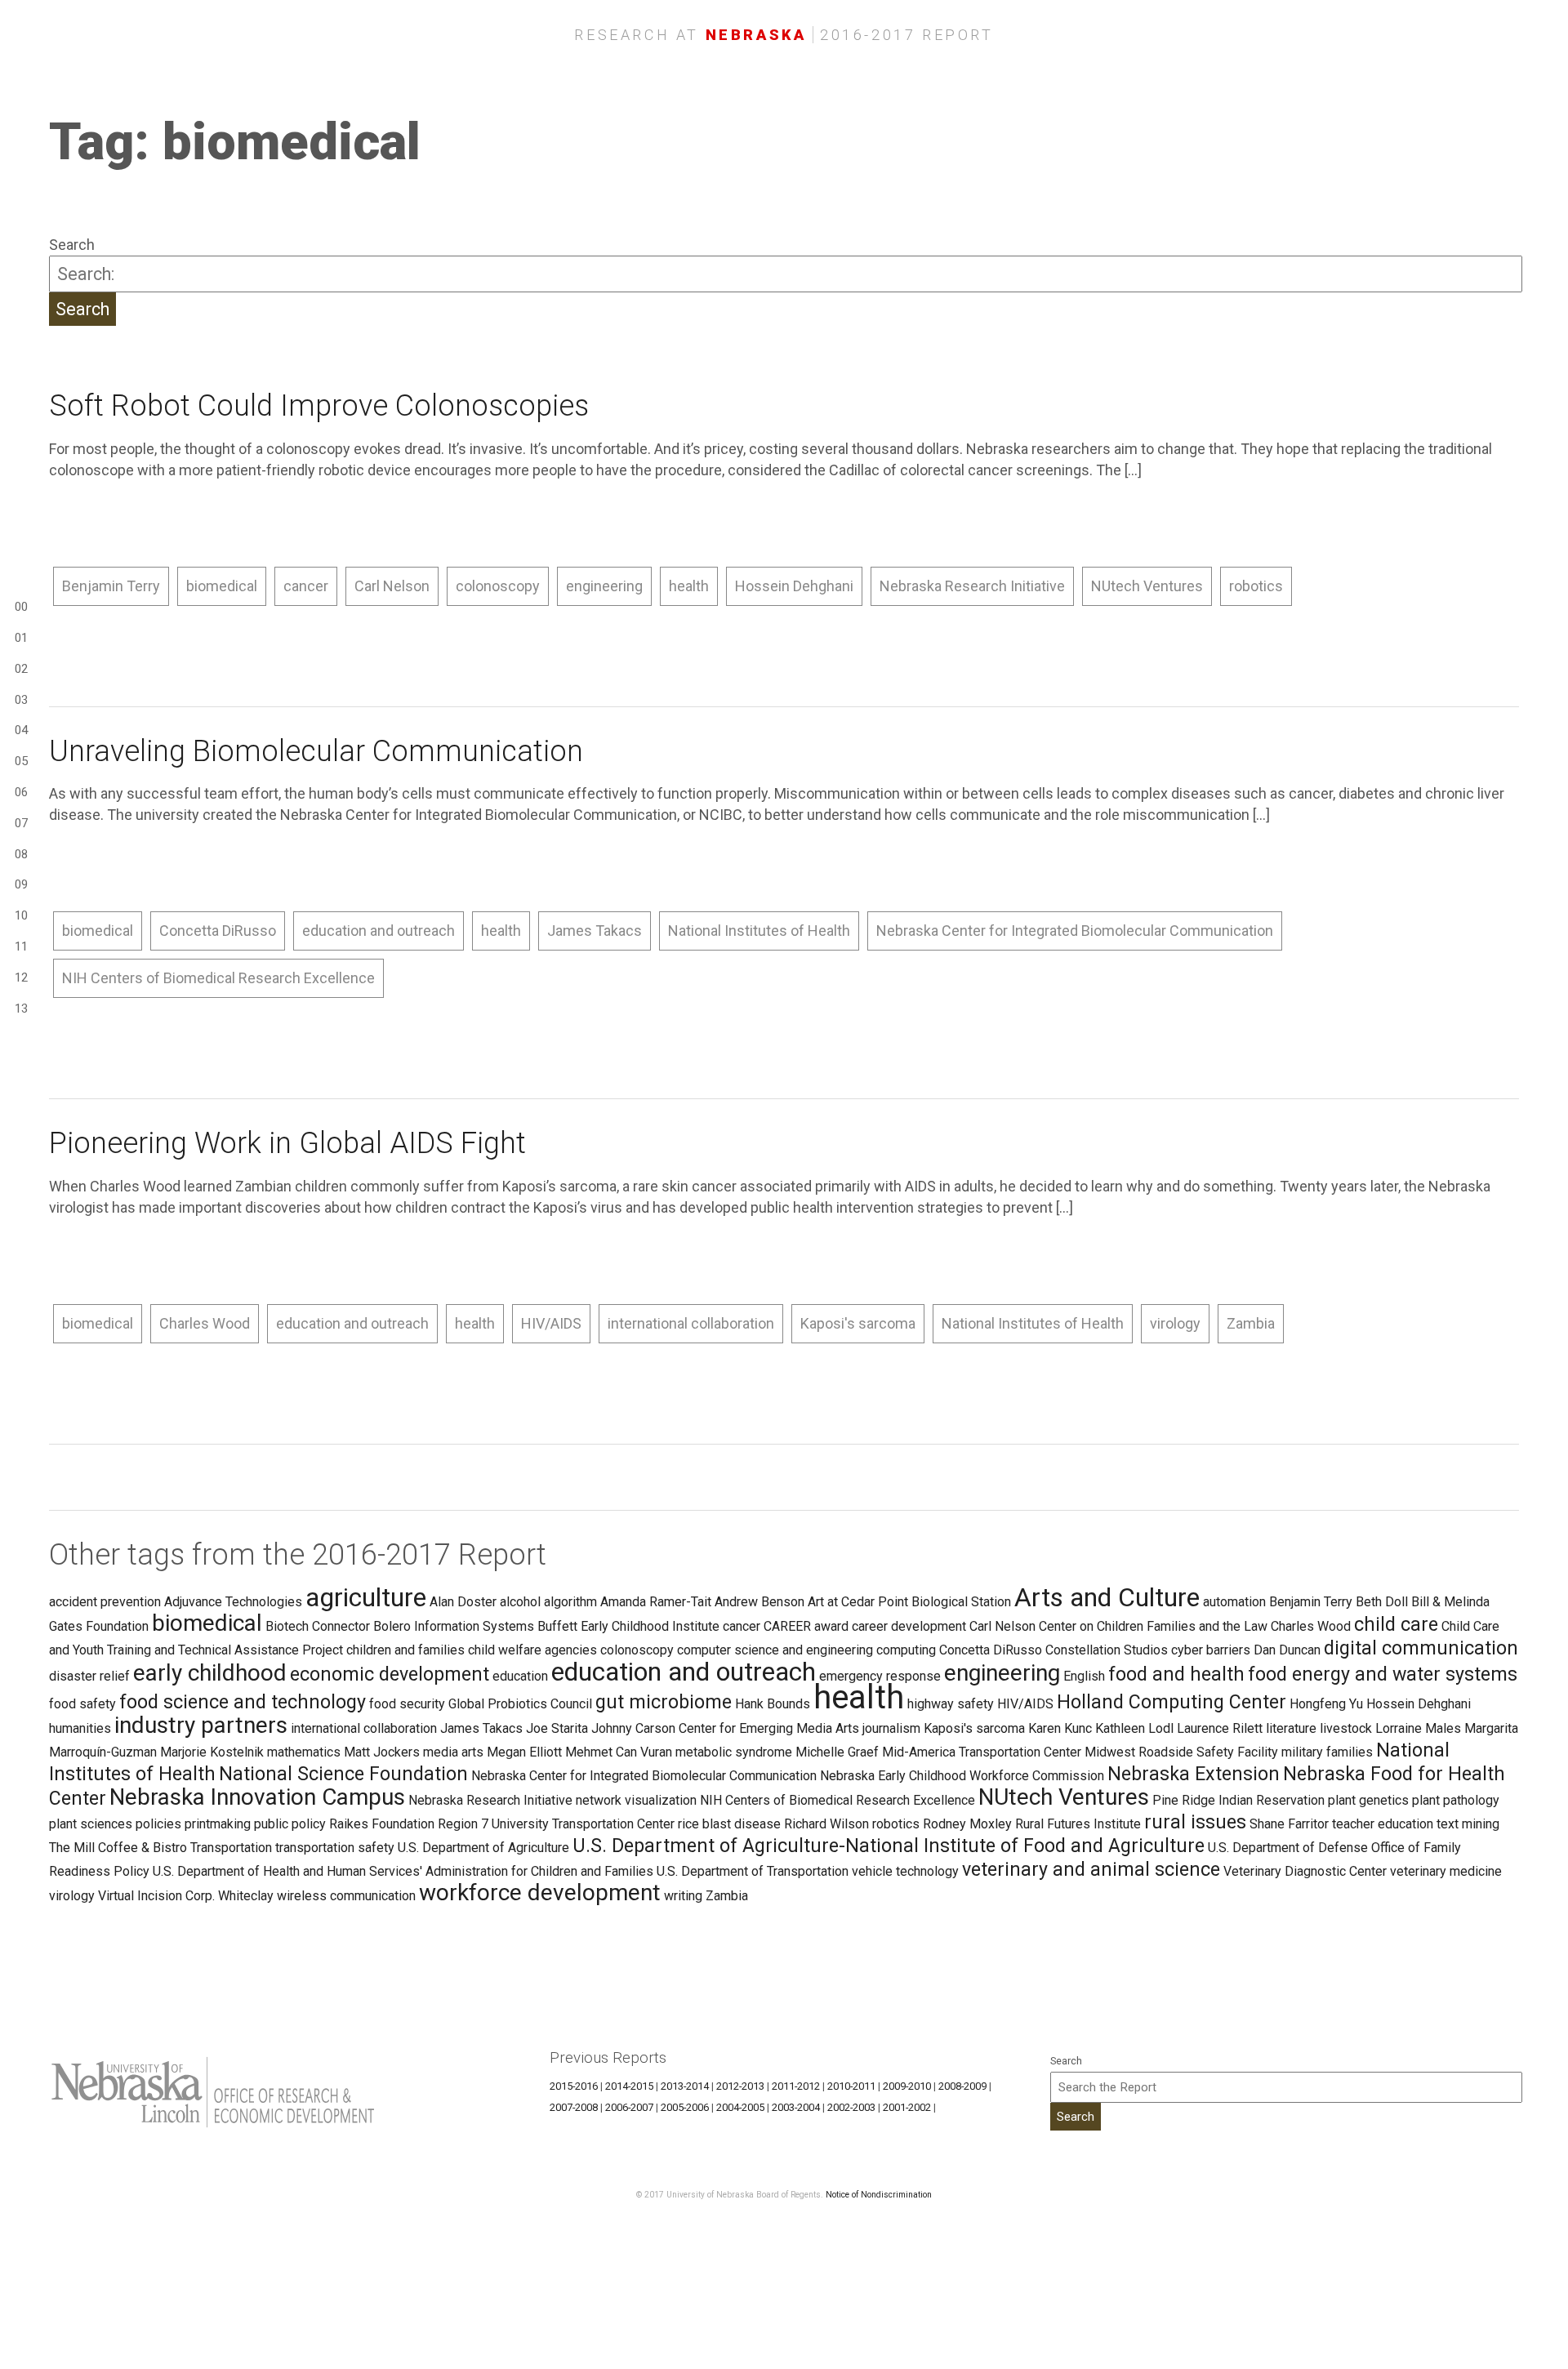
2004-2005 (740, 2107)
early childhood (210, 1673)
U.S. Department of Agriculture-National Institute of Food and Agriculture (889, 1846)
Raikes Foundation (382, 1824)
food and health (1176, 1674)
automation (1234, 1602)
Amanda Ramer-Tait (656, 1602)
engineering (604, 586)
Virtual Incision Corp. (156, 1896)
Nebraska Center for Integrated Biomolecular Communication (1075, 931)
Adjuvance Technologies (233, 1602)
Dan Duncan (1287, 1650)
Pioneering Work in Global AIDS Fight (287, 1143)
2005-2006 (685, 2107)
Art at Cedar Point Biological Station (909, 1602)
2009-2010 (907, 2086)
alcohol (520, 1602)
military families (1327, 1752)
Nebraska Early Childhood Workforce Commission (962, 1776)
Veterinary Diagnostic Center (1305, 1871)
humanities (80, 1728)
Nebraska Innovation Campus (257, 1797)
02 (21, 669)
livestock (1346, 1728)
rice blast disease (729, 1824)
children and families (405, 1650)
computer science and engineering (775, 1650)
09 (21, 884)
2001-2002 (907, 2107)
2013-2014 (685, 2086)
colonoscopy (498, 586)
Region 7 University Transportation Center (556, 1824)
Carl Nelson (392, 586)
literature (1291, 1728)
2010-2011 (851, 2086)
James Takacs (595, 931)
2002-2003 (851, 2107)
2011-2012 (796, 2086)
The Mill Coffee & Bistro (118, 1848)
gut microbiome (664, 1702)
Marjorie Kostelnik (212, 1752)
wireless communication (346, 1896)
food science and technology (243, 1702)
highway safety (951, 1704)
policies (158, 1824)
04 (21, 730)
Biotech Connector (318, 1626)
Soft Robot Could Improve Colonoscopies (319, 406)
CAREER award (806, 1626)
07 (21, 823)
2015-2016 (574, 2086)
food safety (82, 1704)
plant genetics (1368, 1800)
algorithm (570, 1602)
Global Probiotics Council (520, 1704)
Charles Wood (205, 1323)
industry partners (201, 1725)
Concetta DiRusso (218, 931)
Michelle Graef (837, 1752)
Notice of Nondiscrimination (879, 2195)
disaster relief (89, 1676)
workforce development (540, 1893)
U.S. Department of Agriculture (483, 1848)
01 (21, 638)
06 (21, 792)
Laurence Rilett (1220, 1728)
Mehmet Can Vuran (619, 1752)
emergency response (880, 1676)
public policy (290, 1824)
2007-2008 (574, 2107)
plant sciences (91, 1824)
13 (21, 1009)
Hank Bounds (773, 1704)
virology (1175, 1323)
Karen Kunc (1060, 1728)
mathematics (304, 1752)
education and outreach (379, 931)
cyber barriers (1211, 1650)
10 (21, 915)
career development (909, 1626)
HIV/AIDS (551, 1323)
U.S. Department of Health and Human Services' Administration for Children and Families (403, 1871)
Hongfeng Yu (1326, 1704)
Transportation (231, 1848)
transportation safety (335, 1848)
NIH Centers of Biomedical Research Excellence (218, 978)
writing (683, 1896)
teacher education (1383, 1824)
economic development (390, 1674)
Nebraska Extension (1194, 1774)
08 (21, 854)
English (1084, 1676)
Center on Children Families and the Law (1153, 1626)
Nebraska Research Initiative (972, 586)
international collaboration (691, 1323)
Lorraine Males (1418, 1728)
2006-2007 (629, 2107)
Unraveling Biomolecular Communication (316, 751)
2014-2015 (629, 2086)
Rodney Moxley (967, 1824)
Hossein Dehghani (794, 586)
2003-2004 (796, 2107)
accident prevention (105, 1602)
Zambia (1251, 1323)
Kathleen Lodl (1134, 1728)
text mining (1468, 1824)
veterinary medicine (1446, 1871)
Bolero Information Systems (454, 1626)
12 (21, 977)
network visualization (636, 1800)
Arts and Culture (1107, 1597)
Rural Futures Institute (1078, 1824)
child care (1396, 1624)
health (689, 586)
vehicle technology (905, 1871)
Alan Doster (463, 1602)
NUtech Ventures (1147, 586)
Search (72, 245)
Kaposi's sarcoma (858, 1323)
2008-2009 (962, 2086)
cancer (306, 586)
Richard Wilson (826, 1824)
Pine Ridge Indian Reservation (1238, 1800)
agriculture (366, 1597)
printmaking (218, 1824)
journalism (891, 1728)
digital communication (1421, 1648)
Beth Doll (1382, 1602)
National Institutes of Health (759, 931)
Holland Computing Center (1172, 1702)
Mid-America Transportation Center (982, 1752)
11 (21, 946)
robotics (1256, 586)
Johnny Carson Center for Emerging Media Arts (725, 1728)
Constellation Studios (1107, 1650)
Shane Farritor (1289, 1824)
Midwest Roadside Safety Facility (1181, 1752)
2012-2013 (740, 2086)
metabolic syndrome (734, 1752)
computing (906, 1650)
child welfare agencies (532, 1650)
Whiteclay (246, 1896)
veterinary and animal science (1091, 1869)
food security (407, 1704)
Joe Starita (557, 1728)
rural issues (1195, 1822)
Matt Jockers (382, 1752)
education (520, 1676)
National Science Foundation (343, 1774)
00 (21, 607)
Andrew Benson (759, 1602)
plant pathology (1456, 1800)
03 (21, 700)
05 (21, 761)
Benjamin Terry (111, 586)
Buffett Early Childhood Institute (628, 1626)
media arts (453, 1752)
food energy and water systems (1383, 1674)
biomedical (222, 586)
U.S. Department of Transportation (753, 1871)
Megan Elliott (524, 1752)
